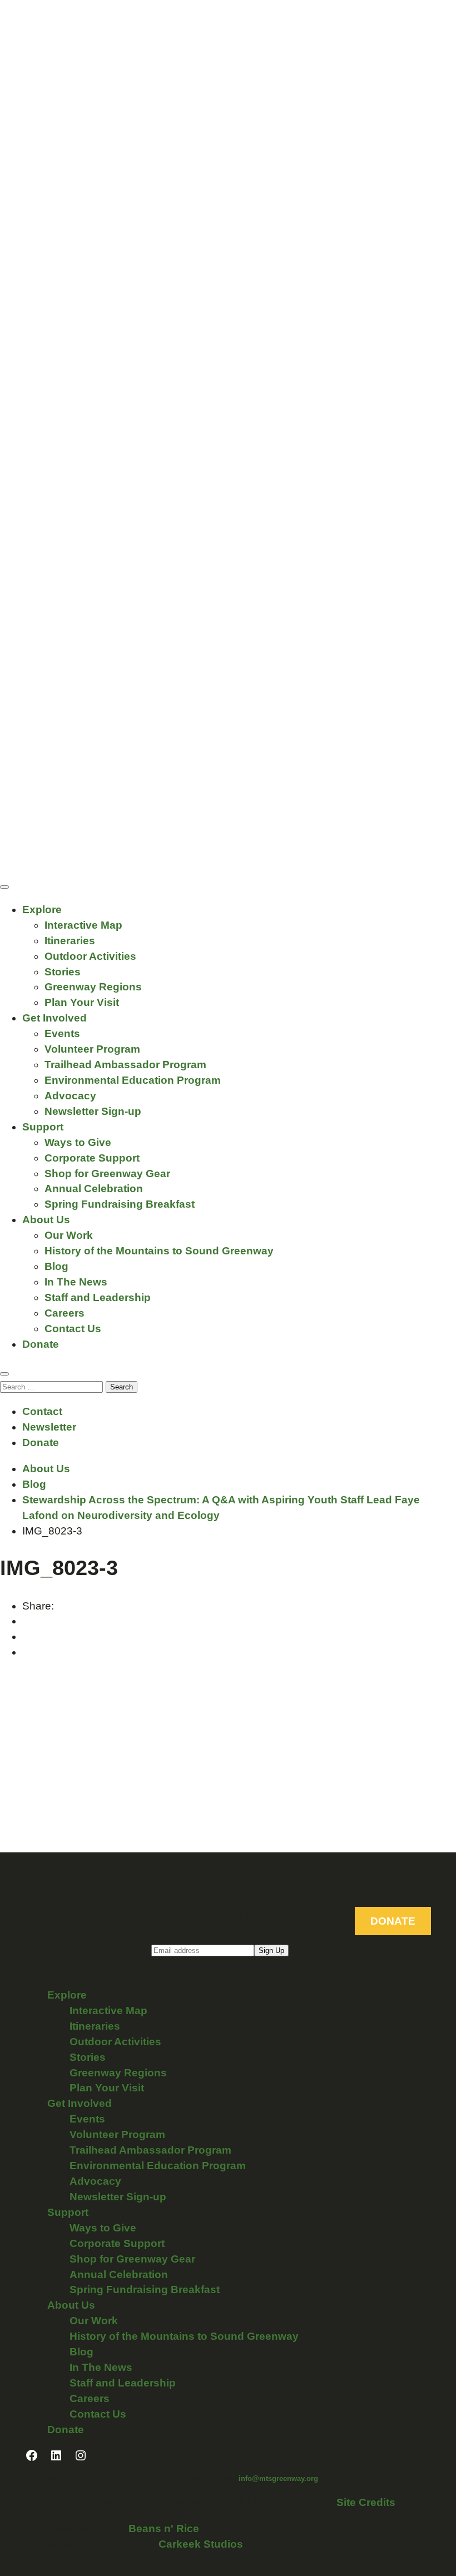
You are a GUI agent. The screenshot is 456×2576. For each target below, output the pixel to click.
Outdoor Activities (90, 956)
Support (43, 1127)
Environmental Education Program (133, 1080)
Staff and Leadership (98, 1297)
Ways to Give (78, 1142)
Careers (65, 1313)
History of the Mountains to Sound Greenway (159, 1251)
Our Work (69, 1235)
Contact (42, 1411)
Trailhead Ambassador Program (125, 1065)
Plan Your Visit (82, 1002)
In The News (76, 1282)
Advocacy (70, 1096)
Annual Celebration (94, 1189)
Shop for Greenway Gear (107, 1174)
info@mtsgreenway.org (278, 2478)
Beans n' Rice (164, 2528)
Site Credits (366, 2502)
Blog (56, 1266)
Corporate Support (92, 1158)
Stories (63, 972)
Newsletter (49, 1427)
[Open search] (4, 1374)
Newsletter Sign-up (93, 1111)
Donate (41, 1344)
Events (62, 1033)
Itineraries (70, 941)
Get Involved (54, 1018)
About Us (46, 1220)
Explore (42, 910)
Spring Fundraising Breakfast (120, 1204)
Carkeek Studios (201, 2544)
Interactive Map (83, 925)
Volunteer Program (92, 1049)
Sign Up (271, 1950)
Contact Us (73, 1329)
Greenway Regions (93, 987)
